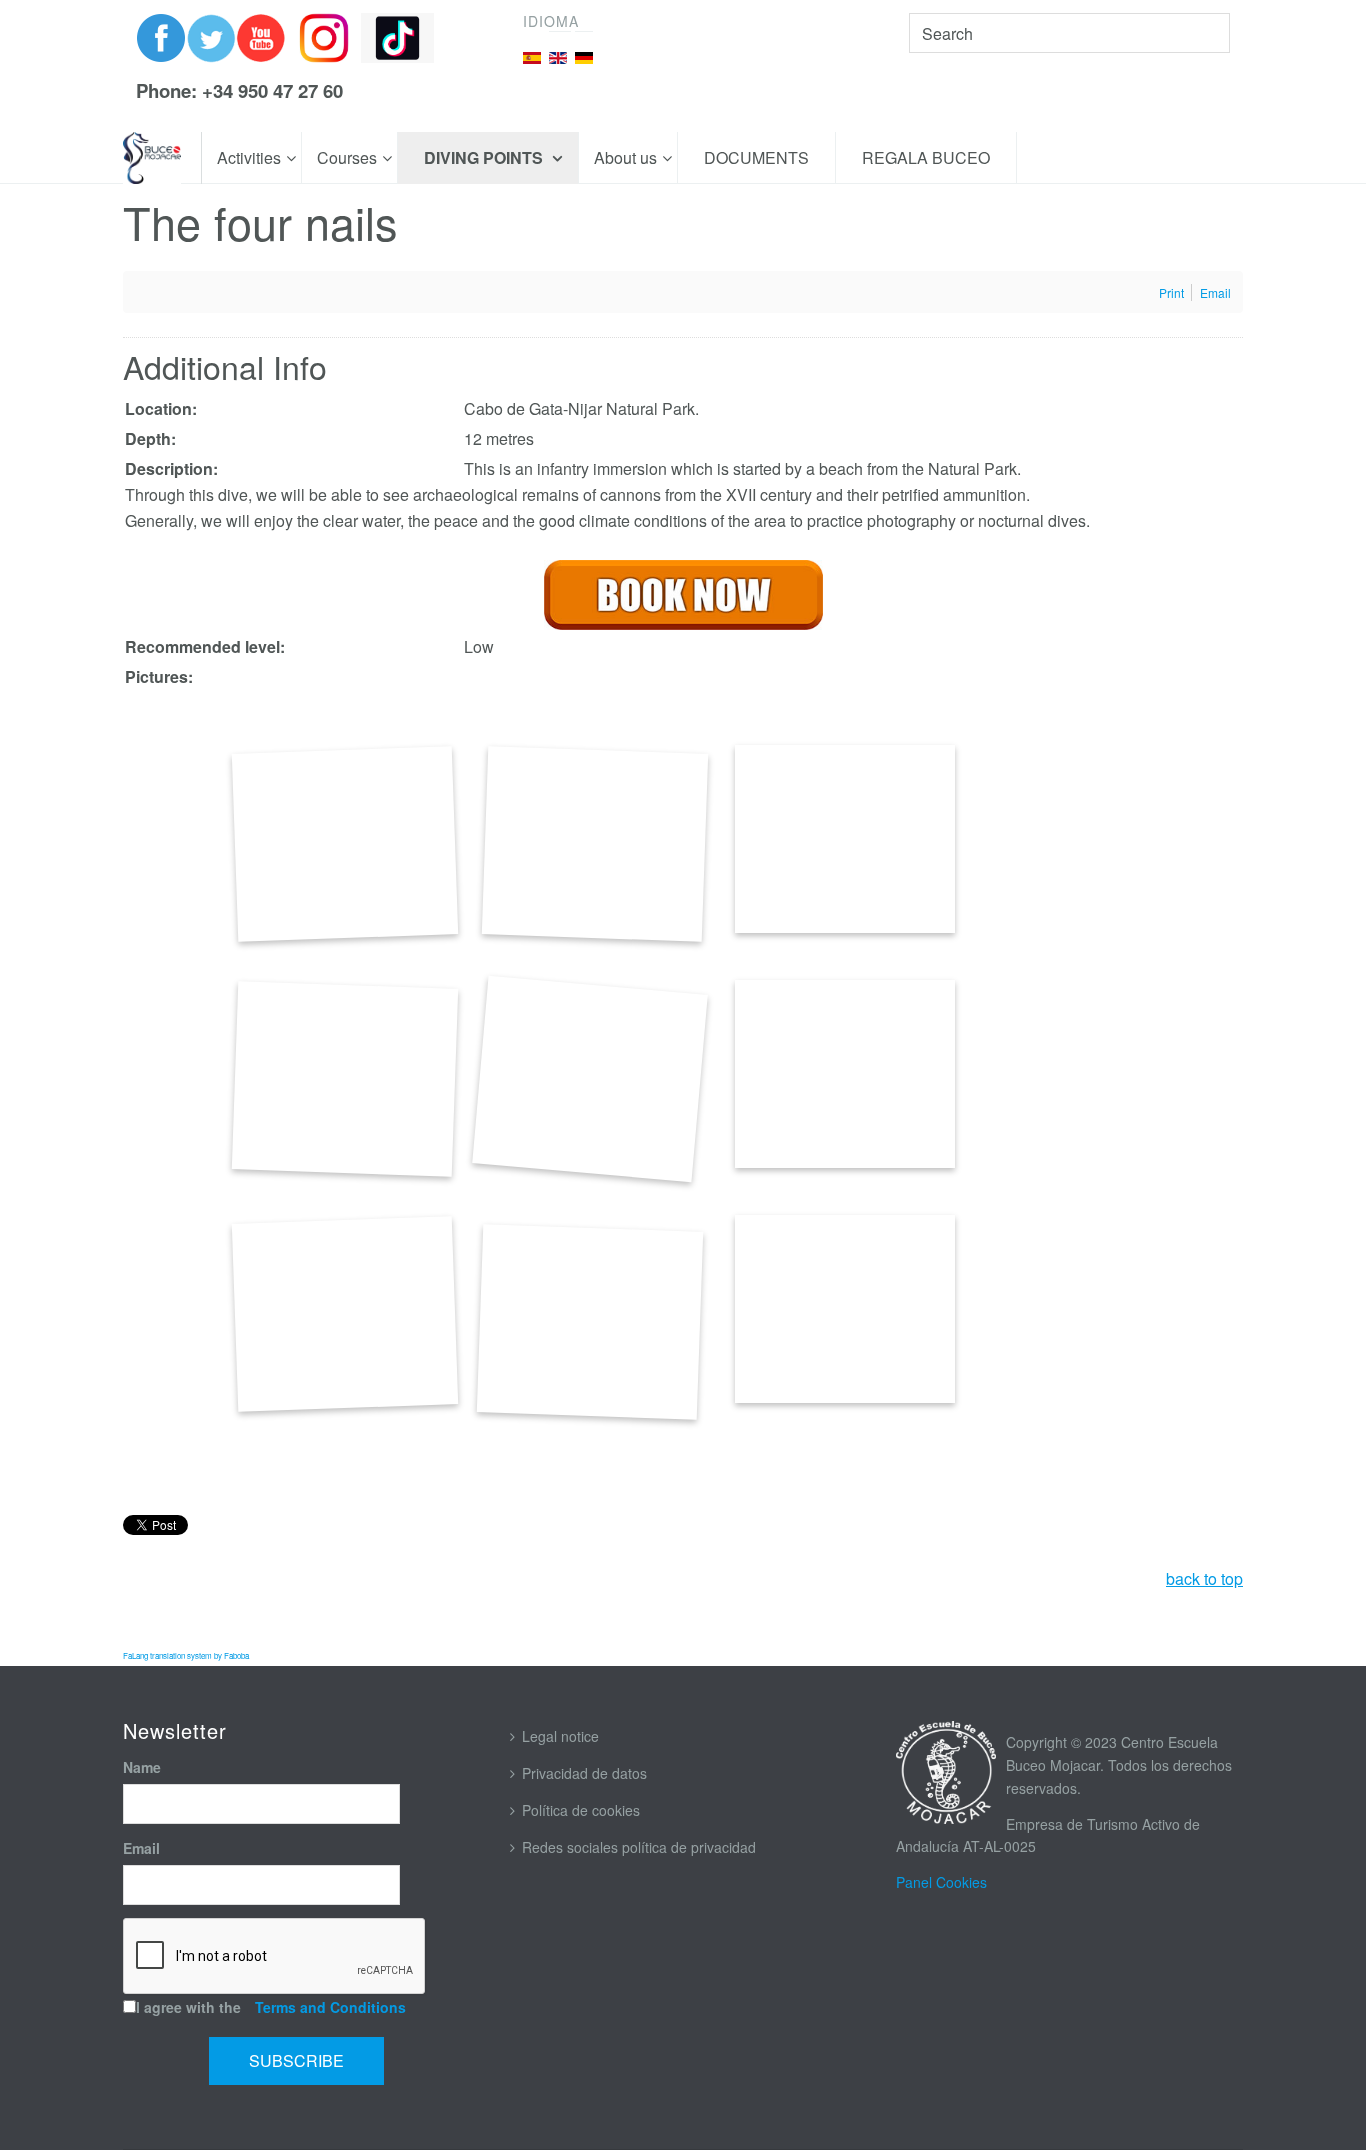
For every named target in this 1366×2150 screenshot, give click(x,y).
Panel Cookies (941, 1882)
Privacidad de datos (584, 1773)
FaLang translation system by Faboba (186, 1655)
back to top (1204, 1578)
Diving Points (485, 157)
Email (141, 1848)
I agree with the (271, 2007)
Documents (756, 157)
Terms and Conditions (330, 2007)
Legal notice (560, 1736)
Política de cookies (581, 1810)
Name (142, 1767)
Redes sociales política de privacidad (639, 1847)
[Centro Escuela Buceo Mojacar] (152, 158)
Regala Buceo (926, 157)
